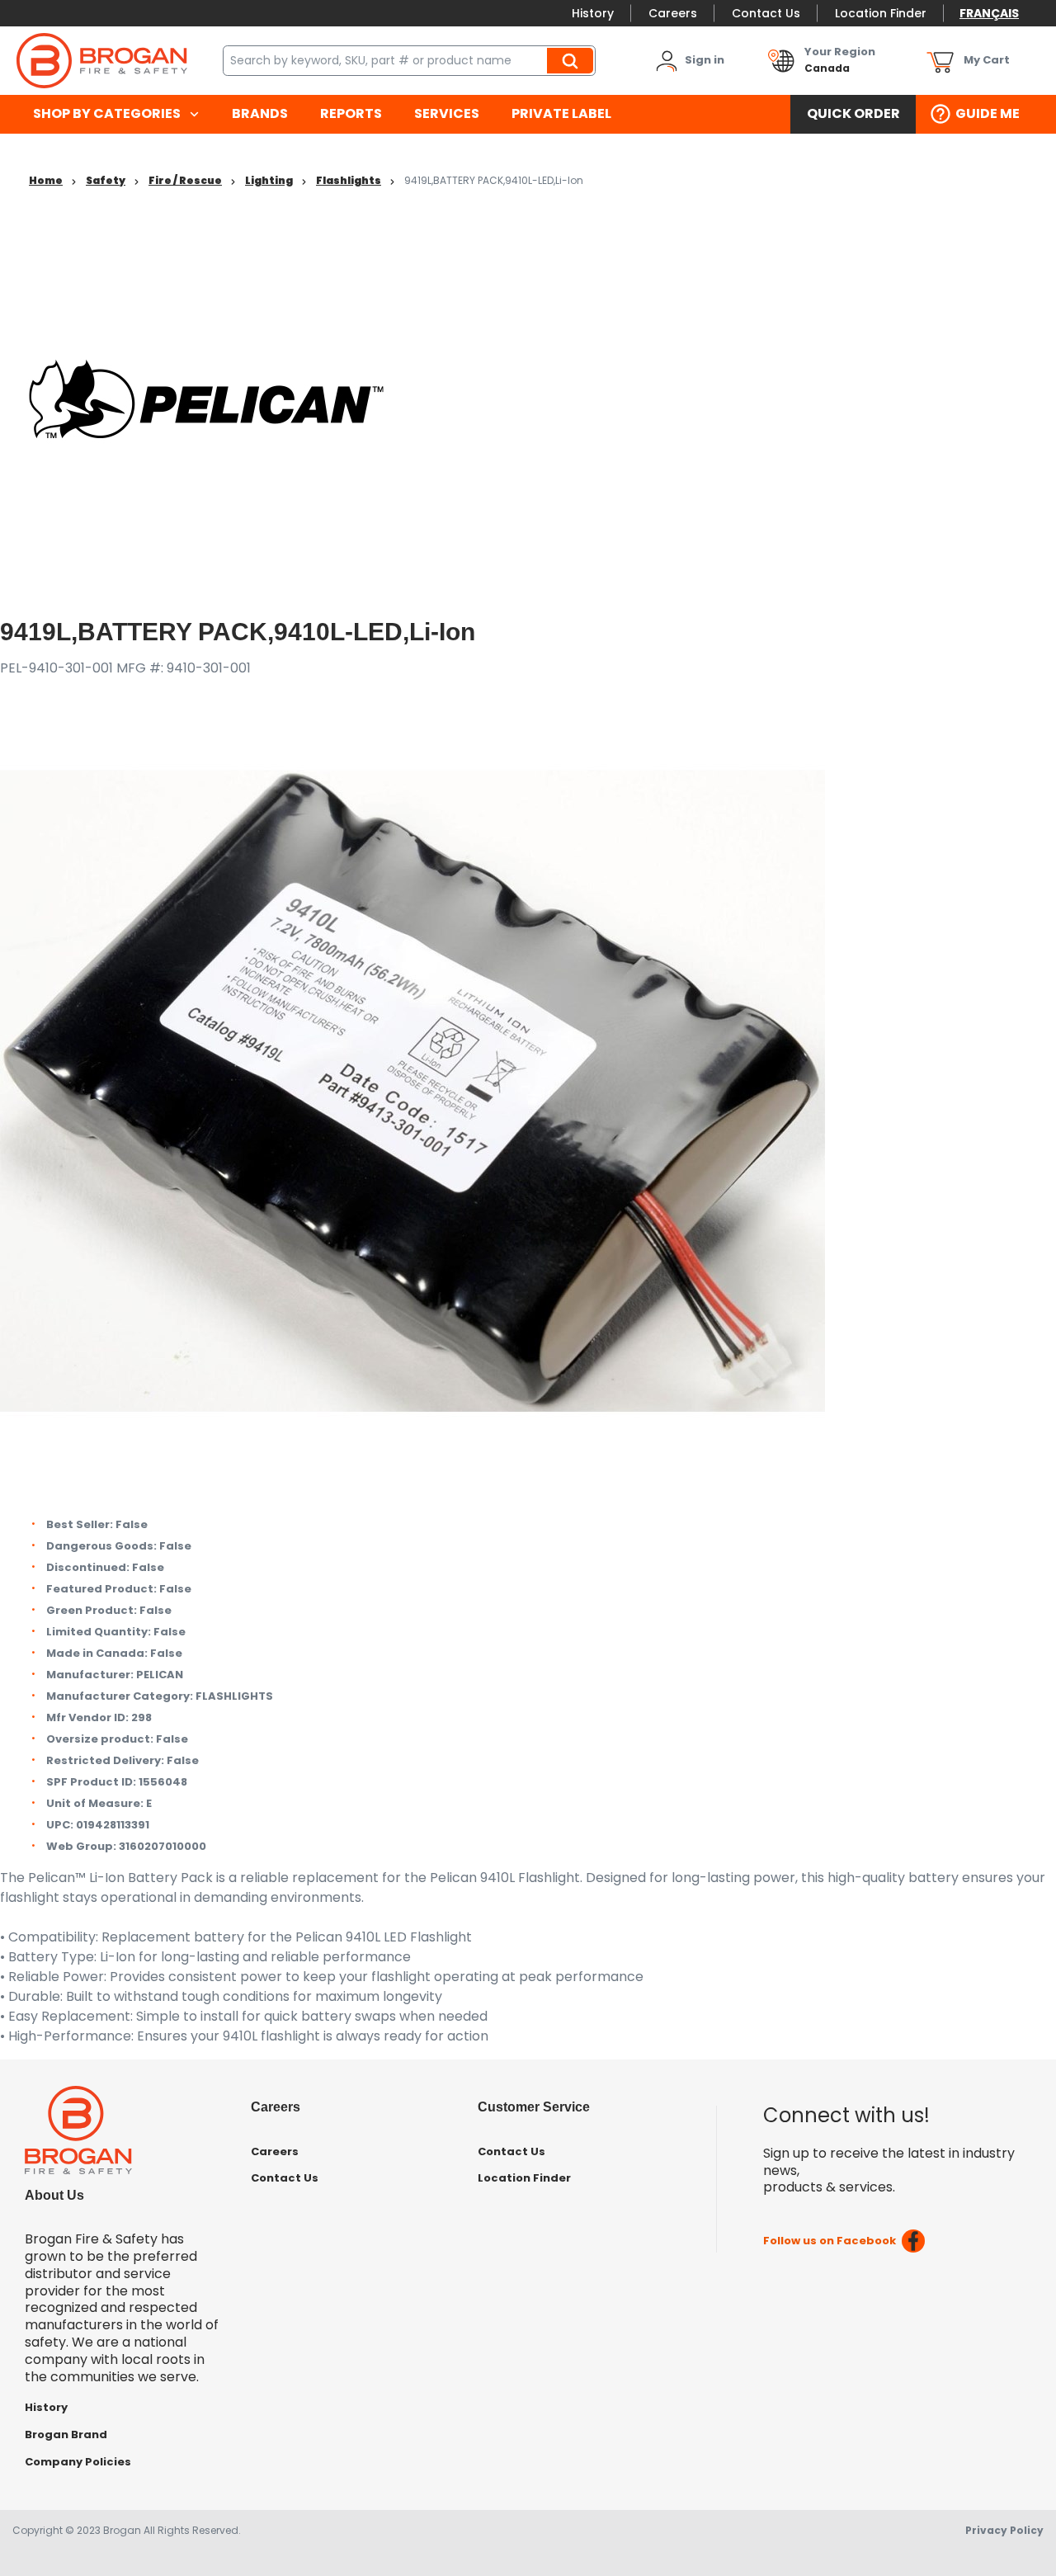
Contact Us (766, 13)
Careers (673, 13)
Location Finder (881, 13)
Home (46, 180)
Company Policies (78, 2462)
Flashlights (349, 180)
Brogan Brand (66, 2434)
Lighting (269, 180)
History (593, 13)
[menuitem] (116, 114)
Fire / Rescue (185, 180)
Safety (106, 180)
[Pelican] (206, 398)
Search (573, 60)
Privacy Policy (1004, 2530)
